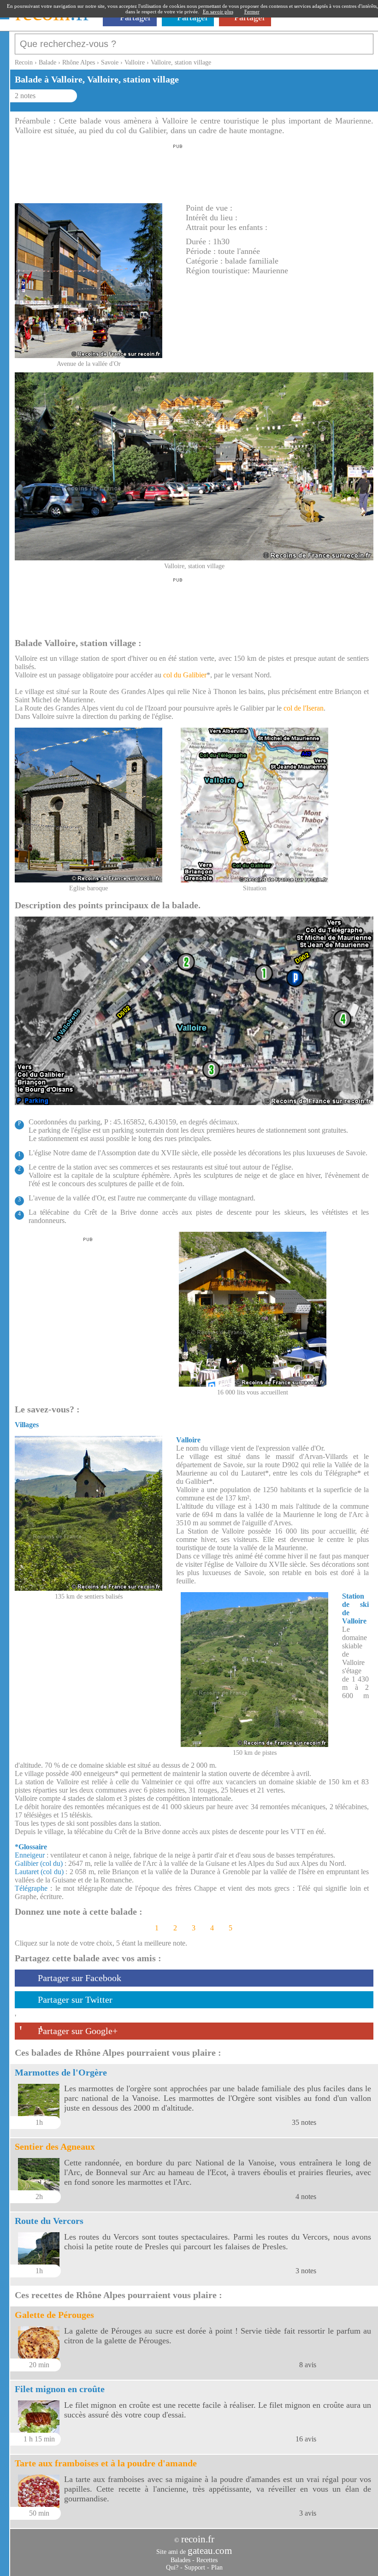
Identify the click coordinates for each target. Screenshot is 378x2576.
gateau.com (210, 2551)
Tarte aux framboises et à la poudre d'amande (106, 2463)
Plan (217, 2567)
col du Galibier (185, 675)
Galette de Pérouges (54, 2315)
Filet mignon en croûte (60, 2389)
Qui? (172, 2567)
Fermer (252, 12)
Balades (180, 2560)
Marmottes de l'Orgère (61, 2072)
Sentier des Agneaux (55, 2147)
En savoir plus (218, 12)
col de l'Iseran (304, 708)
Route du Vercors (49, 2221)
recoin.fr (198, 2539)
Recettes (207, 2560)
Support (195, 2567)
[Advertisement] (178, 171)
